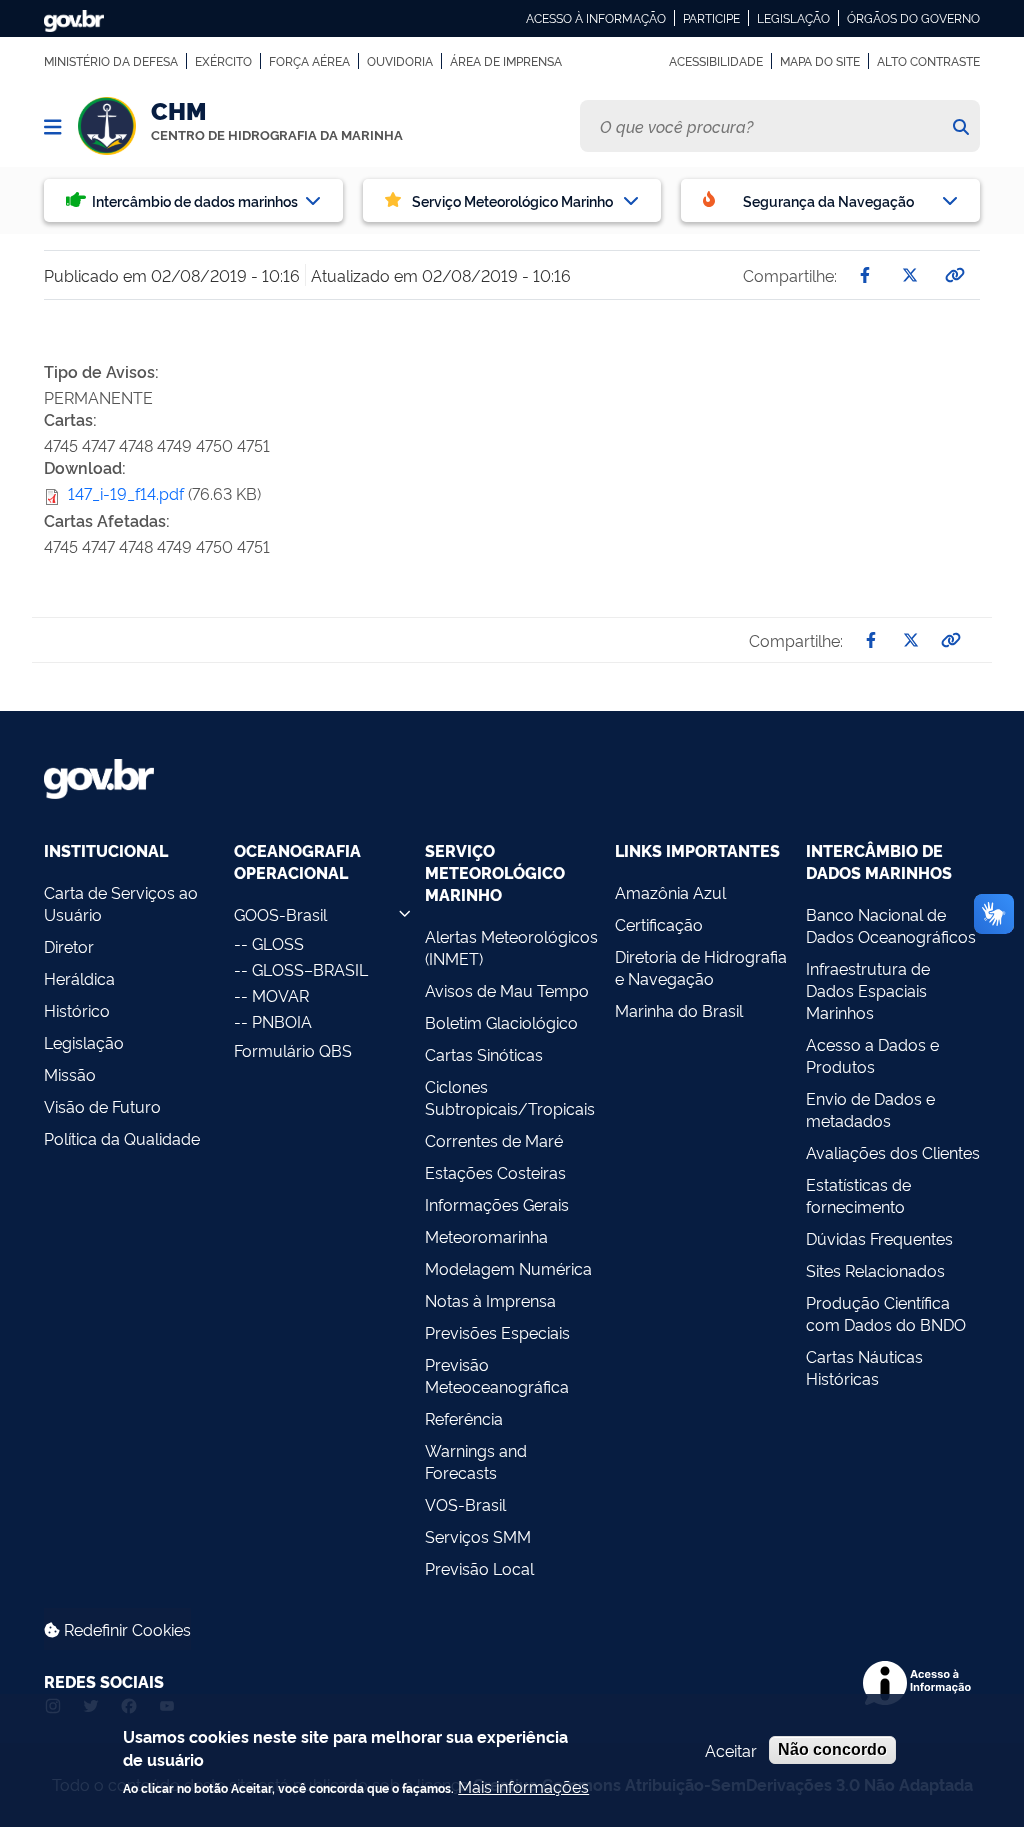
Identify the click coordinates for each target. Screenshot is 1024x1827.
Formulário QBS (293, 1050)
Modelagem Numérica (508, 1268)
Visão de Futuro (102, 1106)
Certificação (659, 924)
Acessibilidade (716, 61)
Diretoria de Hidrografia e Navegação (701, 967)
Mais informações (523, 1786)
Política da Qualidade (122, 1138)
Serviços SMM (478, 1536)
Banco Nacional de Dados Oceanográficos (891, 925)
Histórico (77, 1010)
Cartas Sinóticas (484, 1054)
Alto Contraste (928, 61)
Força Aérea (309, 61)
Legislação (793, 18)
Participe (711, 18)
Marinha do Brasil (679, 1010)
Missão (70, 1074)
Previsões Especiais (497, 1332)
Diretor (69, 946)
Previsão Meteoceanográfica (497, 1375)
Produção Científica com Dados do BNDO (886, 1313)
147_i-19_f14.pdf (126, 493)
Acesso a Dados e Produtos (872, 1055)
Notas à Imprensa (490, 1300)
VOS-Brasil (465, 1504)
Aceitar (731, 1750)
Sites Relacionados (875, 1270)
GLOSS (278, 943)
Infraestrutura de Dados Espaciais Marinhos (868, 990)
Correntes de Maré (494, 1140)
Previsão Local (479, 1568)
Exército (223, 61)
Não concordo (832, 1749)
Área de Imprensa (506, 61)
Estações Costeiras (495, 1172)
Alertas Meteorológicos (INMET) (511, 947)
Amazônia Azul (670, 892)
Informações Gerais (497, 1204)
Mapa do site (820, 61)
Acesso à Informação (596, 18)
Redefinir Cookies (125, 1629)
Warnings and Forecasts (476, 1461)
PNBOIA (282, 1021)
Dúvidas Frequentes (879, 1238)
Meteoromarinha (486, 1236)
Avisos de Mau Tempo (507, 990)
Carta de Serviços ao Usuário (121, 903)
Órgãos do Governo (913, 18)
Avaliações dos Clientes (893, 1152)
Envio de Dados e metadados (870, 1109)
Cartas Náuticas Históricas (864, 1367)
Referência (464, 1418)
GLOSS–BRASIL (310, 969)
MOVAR (280, 995)
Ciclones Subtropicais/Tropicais (510, 1097)
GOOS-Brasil (280, 914)
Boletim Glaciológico (501, 1022)
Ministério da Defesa (111, 61)
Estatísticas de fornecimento (858, 1195)
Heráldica (79, 978)
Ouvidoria (400, 61)
